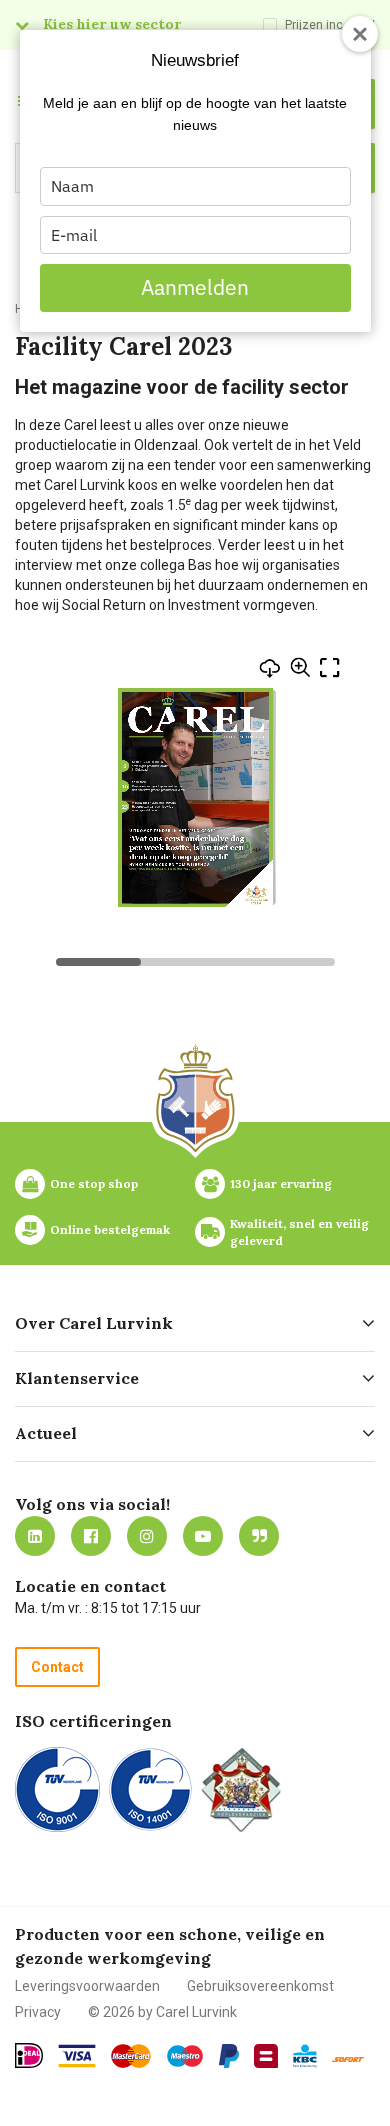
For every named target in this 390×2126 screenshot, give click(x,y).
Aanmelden (195, 287)
